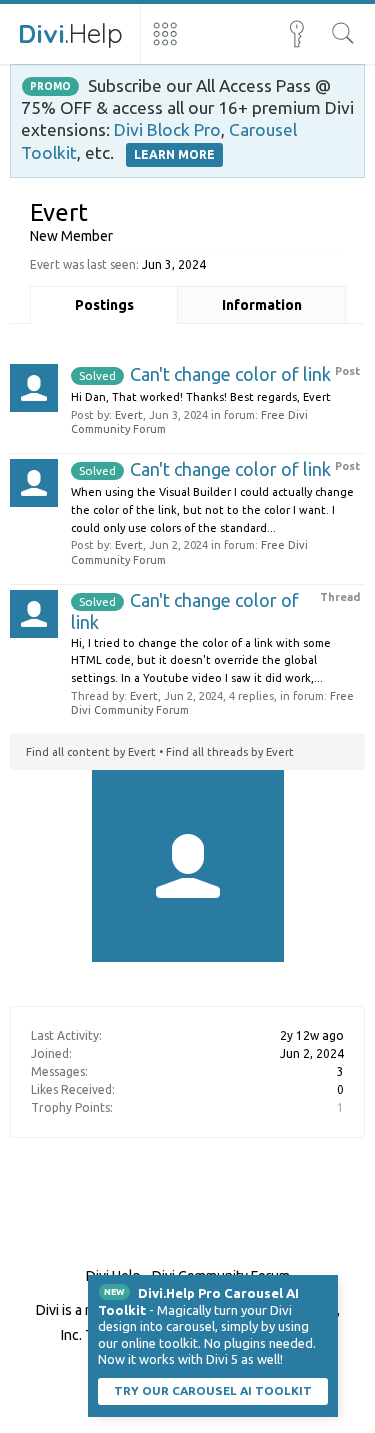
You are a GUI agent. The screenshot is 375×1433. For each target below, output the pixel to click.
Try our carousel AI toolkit (213, 1390)
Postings (104, 305)
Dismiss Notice (325, 1288)
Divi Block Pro (167, 129)
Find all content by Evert (91, 752)
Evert (129, 415)
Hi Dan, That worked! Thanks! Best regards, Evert (201, 397)
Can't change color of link (205, 374)
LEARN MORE (174, 154)
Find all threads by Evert (230, 752)
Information (262, 305)
